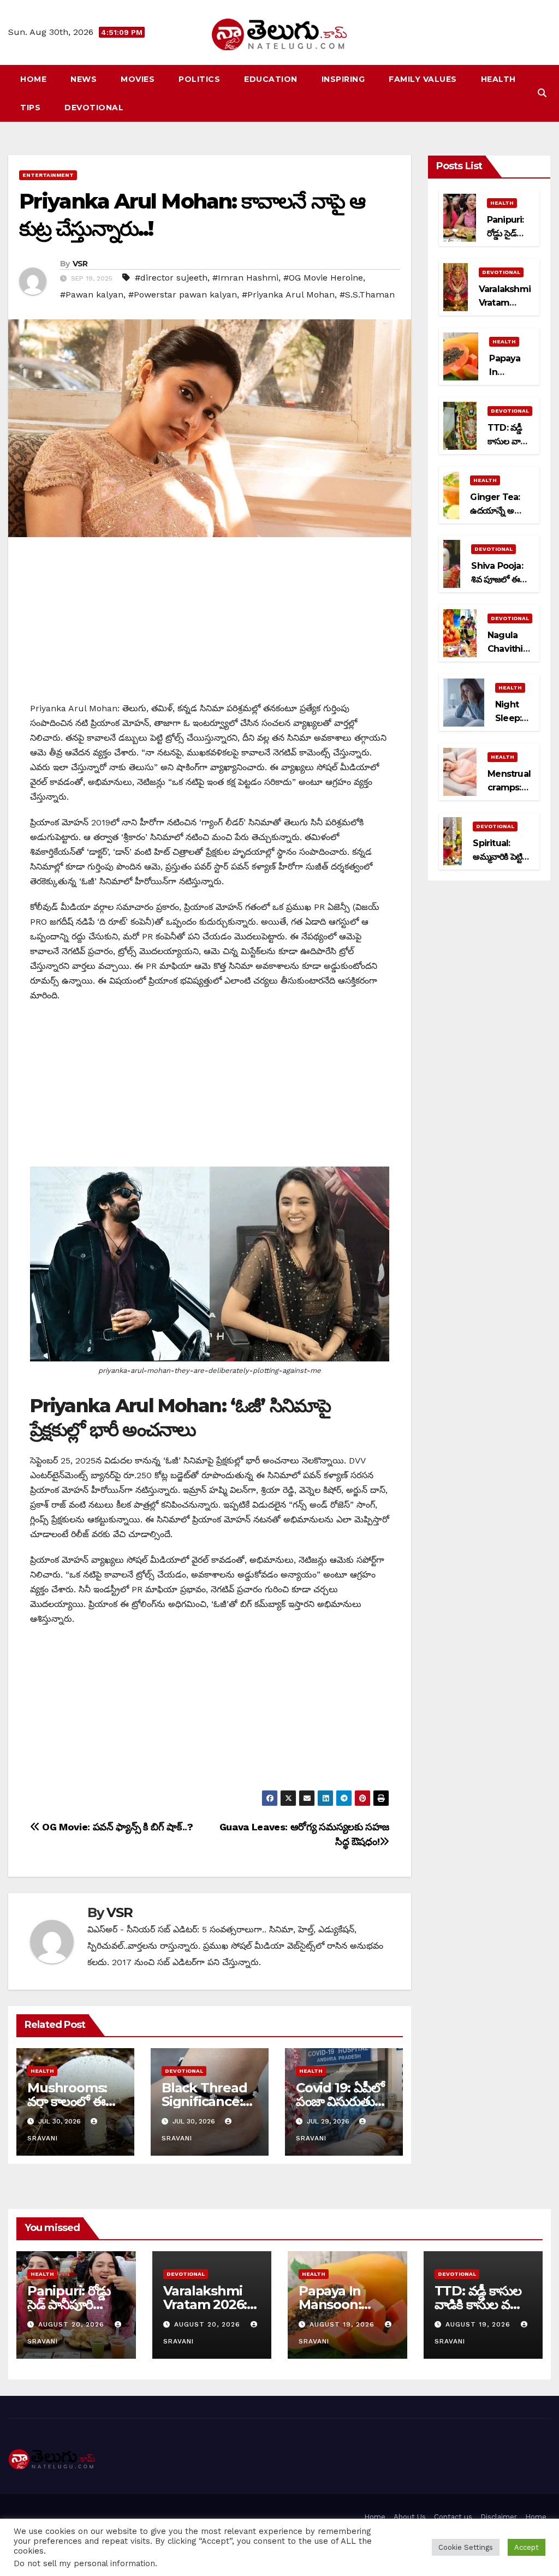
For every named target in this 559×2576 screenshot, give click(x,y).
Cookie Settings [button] (466, 2547)
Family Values (423, 79)
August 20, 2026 (73, 2324)
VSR (80, 264)
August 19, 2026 (343, 2324)
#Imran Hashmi (245, 278)
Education (271, 79)
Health (498, 79)
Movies (138, 79)
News (84, 79)
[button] (542, 93)
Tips (30, 108)
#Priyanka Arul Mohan (288, 295)
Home (33, 79)
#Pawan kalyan (92, 295)
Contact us (453, 2517)
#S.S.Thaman (367, 295)
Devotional (94, 108)
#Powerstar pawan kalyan (183, 295)
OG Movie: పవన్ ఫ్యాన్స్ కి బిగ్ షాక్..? (116, 1827)
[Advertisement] (210, 624)
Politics (199, 79)
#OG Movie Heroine (323, 278)
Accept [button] (527, 2547)
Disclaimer (499, 2517)
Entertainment (48, 175)
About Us (410, 2517)
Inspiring (343, 79)
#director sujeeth (171, 278)
